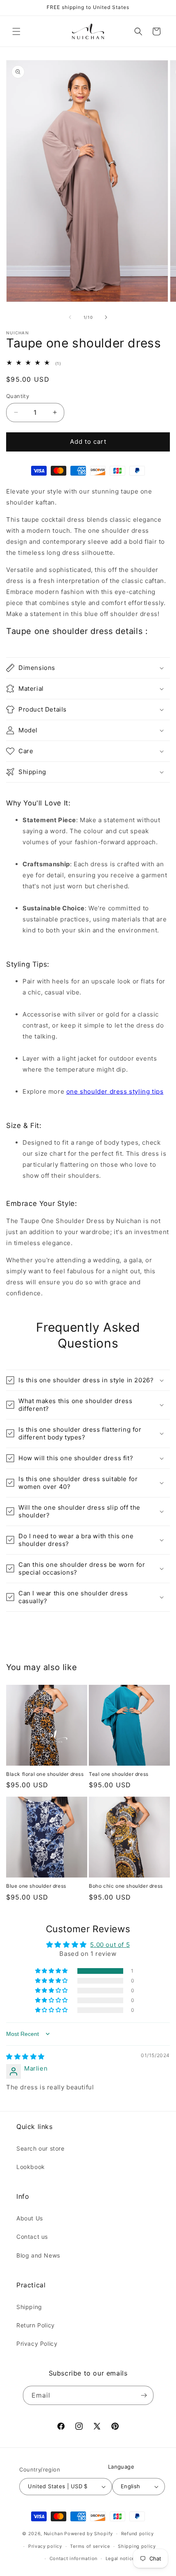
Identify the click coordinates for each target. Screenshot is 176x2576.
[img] (25, 2057)
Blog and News (38, 2255)
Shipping (29, 2307)
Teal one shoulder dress (119, 1774)
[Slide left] (70, 317)
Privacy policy (45, 2546)
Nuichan (53, 2534)
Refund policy (138, 2534)
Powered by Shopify (89, 2534)
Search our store (41, 2148)
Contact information (73, 2558)
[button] (16, 31)
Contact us (32, 2237)
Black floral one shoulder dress (45, 1774)
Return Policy (36, 2325)
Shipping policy (137, 2546)
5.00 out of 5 (110, 1945)
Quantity (18, 396)
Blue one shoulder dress (36, 1886)
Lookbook (31, 2167)
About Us (30, 2218)
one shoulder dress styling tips (115, 1091)
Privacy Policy (37, 2344)
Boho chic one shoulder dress (126, 1886)
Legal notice (120, 2558)
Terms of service (90, 2546)
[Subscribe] (144, 2395)
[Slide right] (106, 317)
